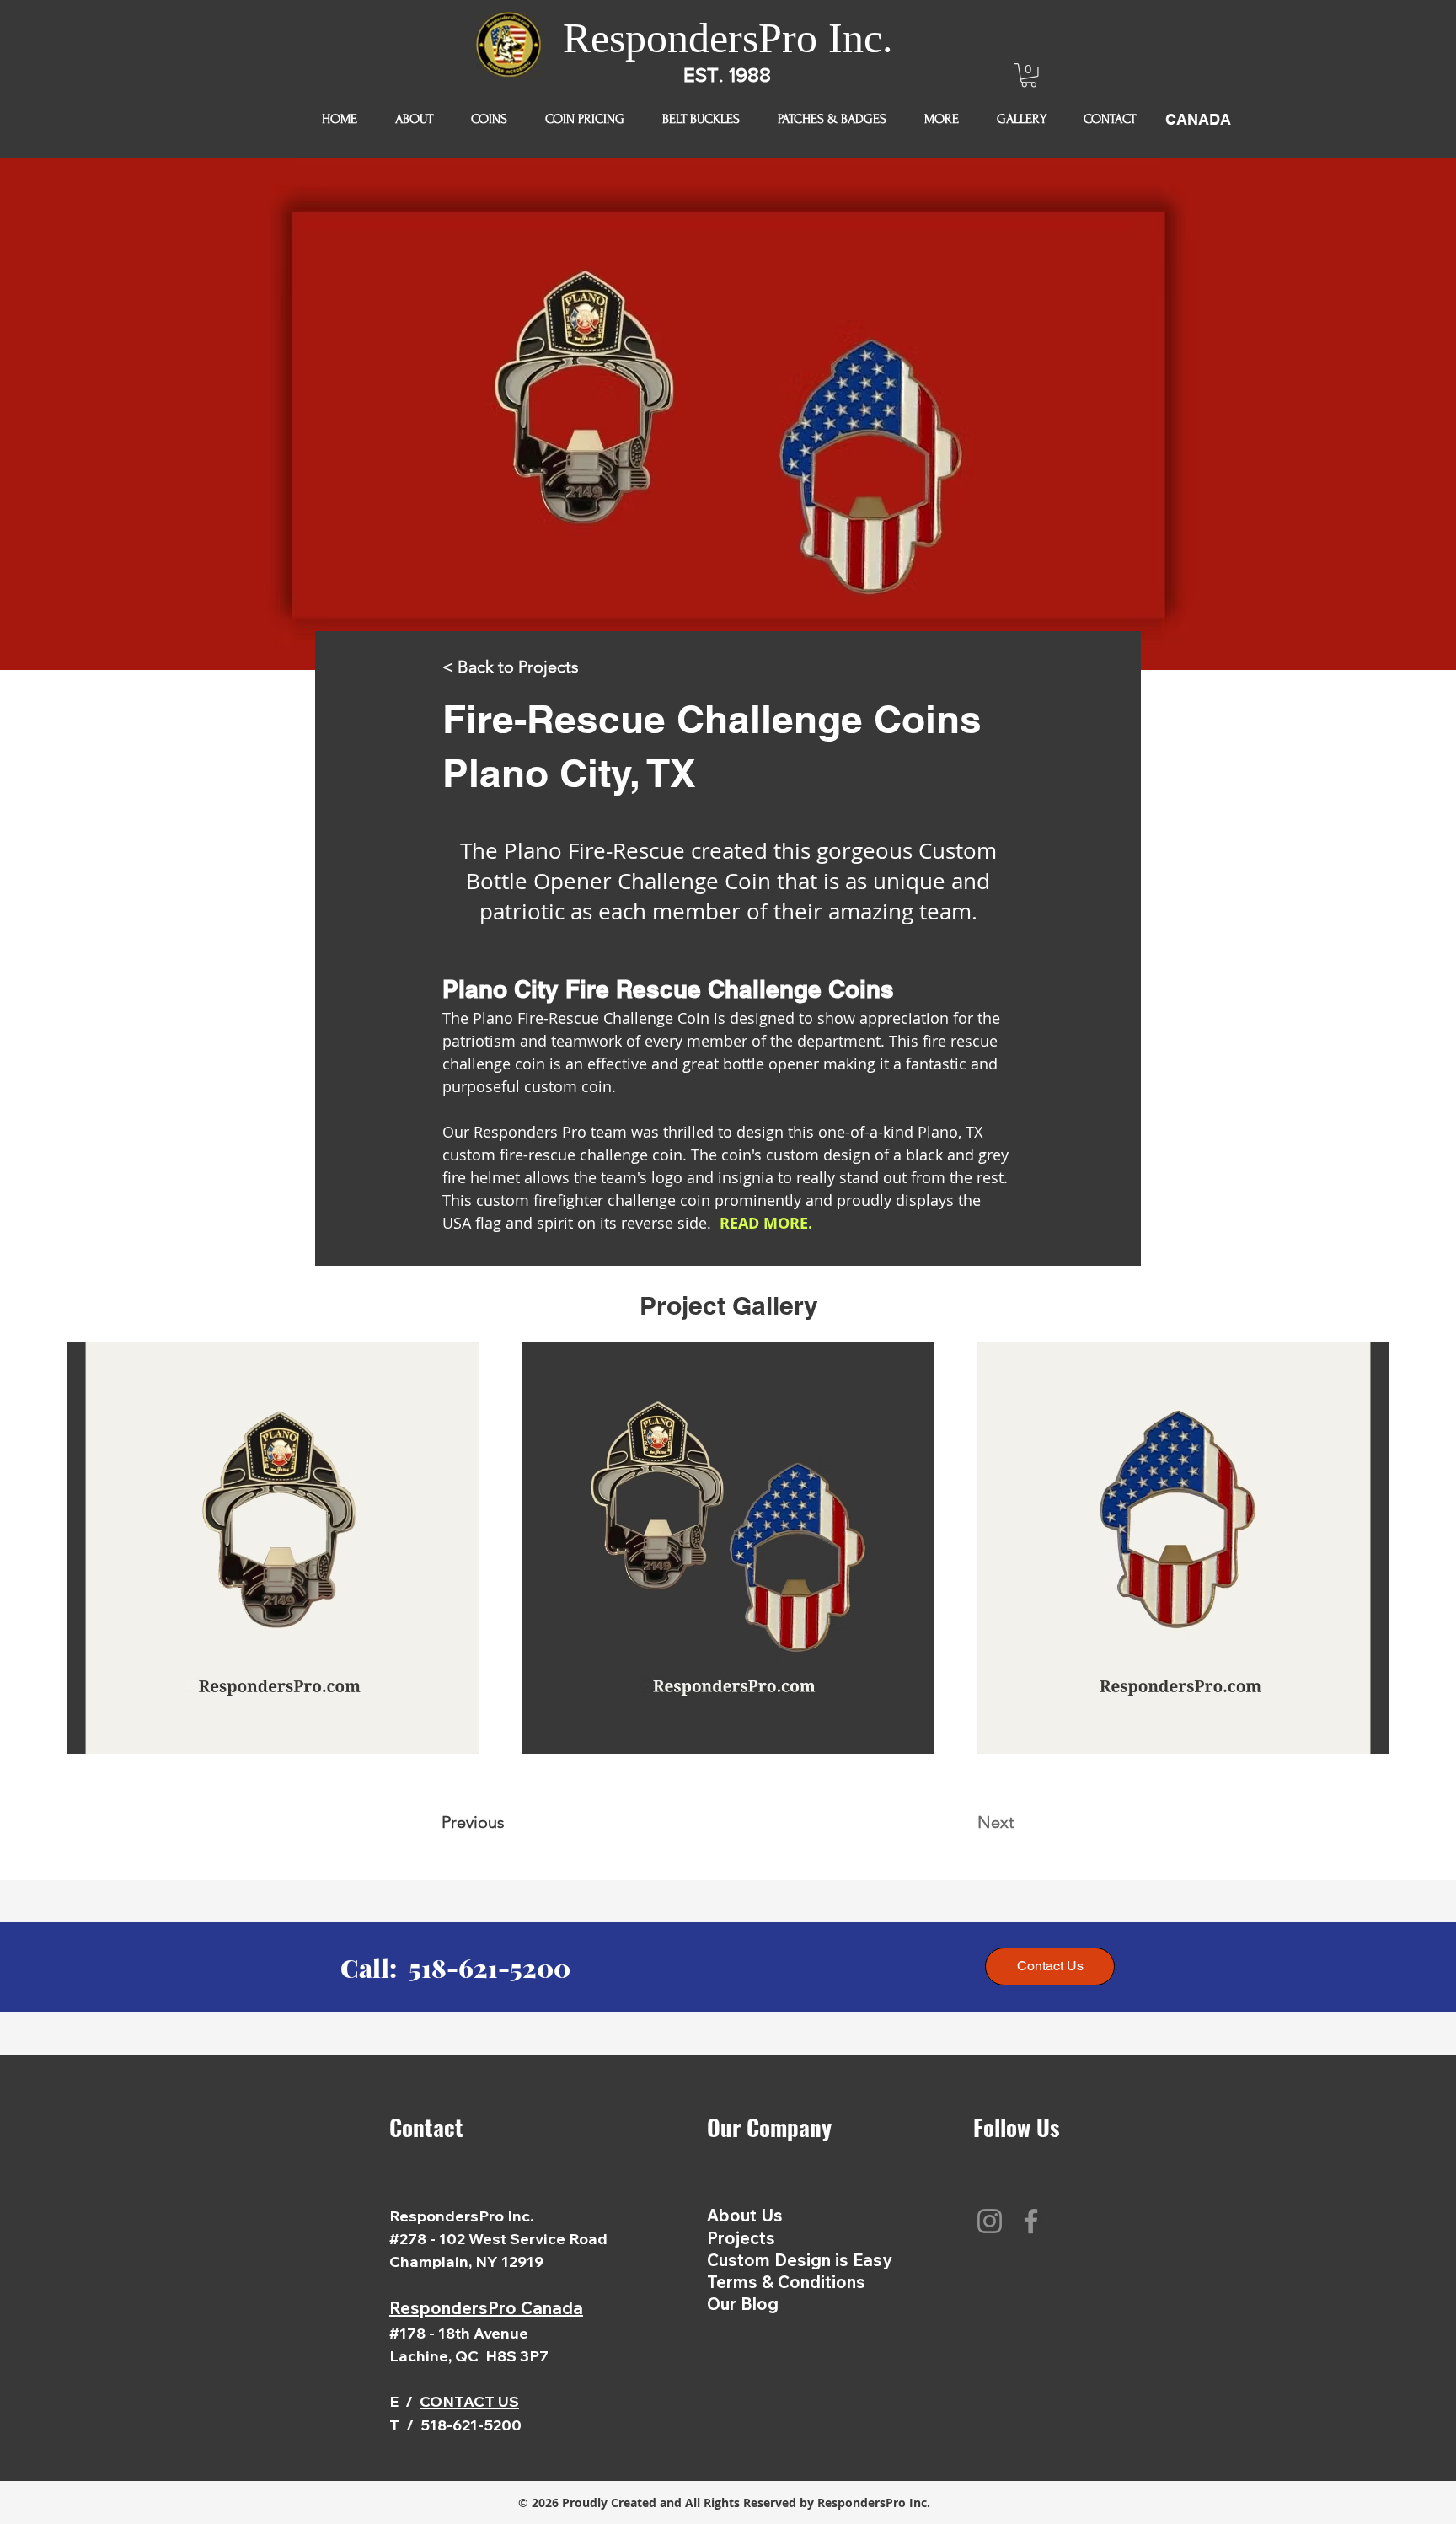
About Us (745, 2215)
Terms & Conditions (786, 2282)
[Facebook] (1031, 2221)
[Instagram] (990, 2221)
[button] (1029, 75)
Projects (741, 2238)
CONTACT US (469, 2401)
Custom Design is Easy (800, 2260)
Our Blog (743, 2304)
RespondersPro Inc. (728, 38)
